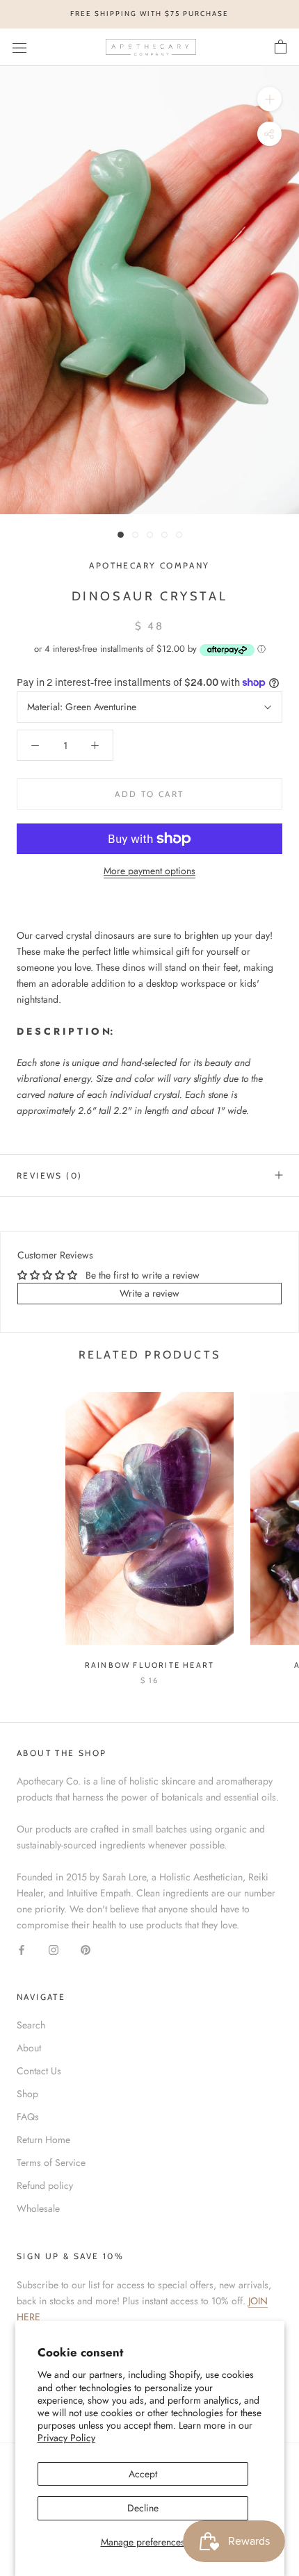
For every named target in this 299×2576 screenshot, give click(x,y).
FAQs (28, 2117)
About (29, 2048)
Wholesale (38, 2208)
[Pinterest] (86, 1949)
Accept (143, 2474)
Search (31, 2025)
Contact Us (39, 2071)
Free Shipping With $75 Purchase (149, 14)
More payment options (149, 871)
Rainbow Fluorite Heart (149, 1665)
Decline (143, 2508)
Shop (27, 2094)
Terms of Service (51, 2163)
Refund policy (45, 2185)
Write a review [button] (149, 1293)
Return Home (43, 2140)
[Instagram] (54, 1949)
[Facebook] (22, 1949)
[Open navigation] (19, 47)
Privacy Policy (66, 2438)
